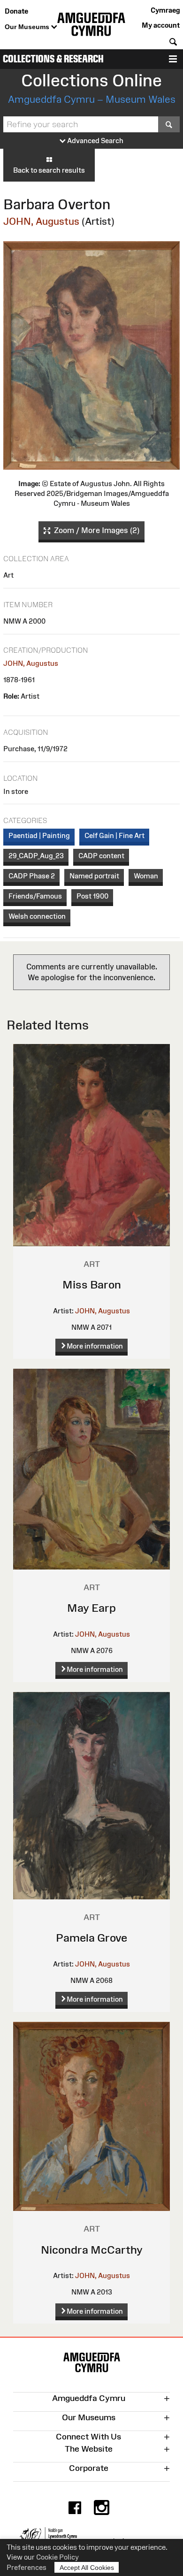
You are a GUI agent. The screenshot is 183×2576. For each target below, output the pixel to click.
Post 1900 (92, 896)
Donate (16, 11)
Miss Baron (92, 1284)
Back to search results (49, 170)
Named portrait (94, 876)
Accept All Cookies (87, 2568)
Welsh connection (37, 916)
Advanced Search (95, 141)
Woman (146, 876)
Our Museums (28, 27)
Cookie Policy (57, 2557)
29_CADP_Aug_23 (36, 856)
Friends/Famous (35, 896)
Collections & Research (53, 59)
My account (161, 25)
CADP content (101, 856)
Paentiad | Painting (39, 835)
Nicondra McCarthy (92, 2250)
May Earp (91, 1608)
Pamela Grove (91, 1938)
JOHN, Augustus (41, 221)
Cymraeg (165, 10)
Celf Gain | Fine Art (114, 835)
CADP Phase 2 (32, 876)
